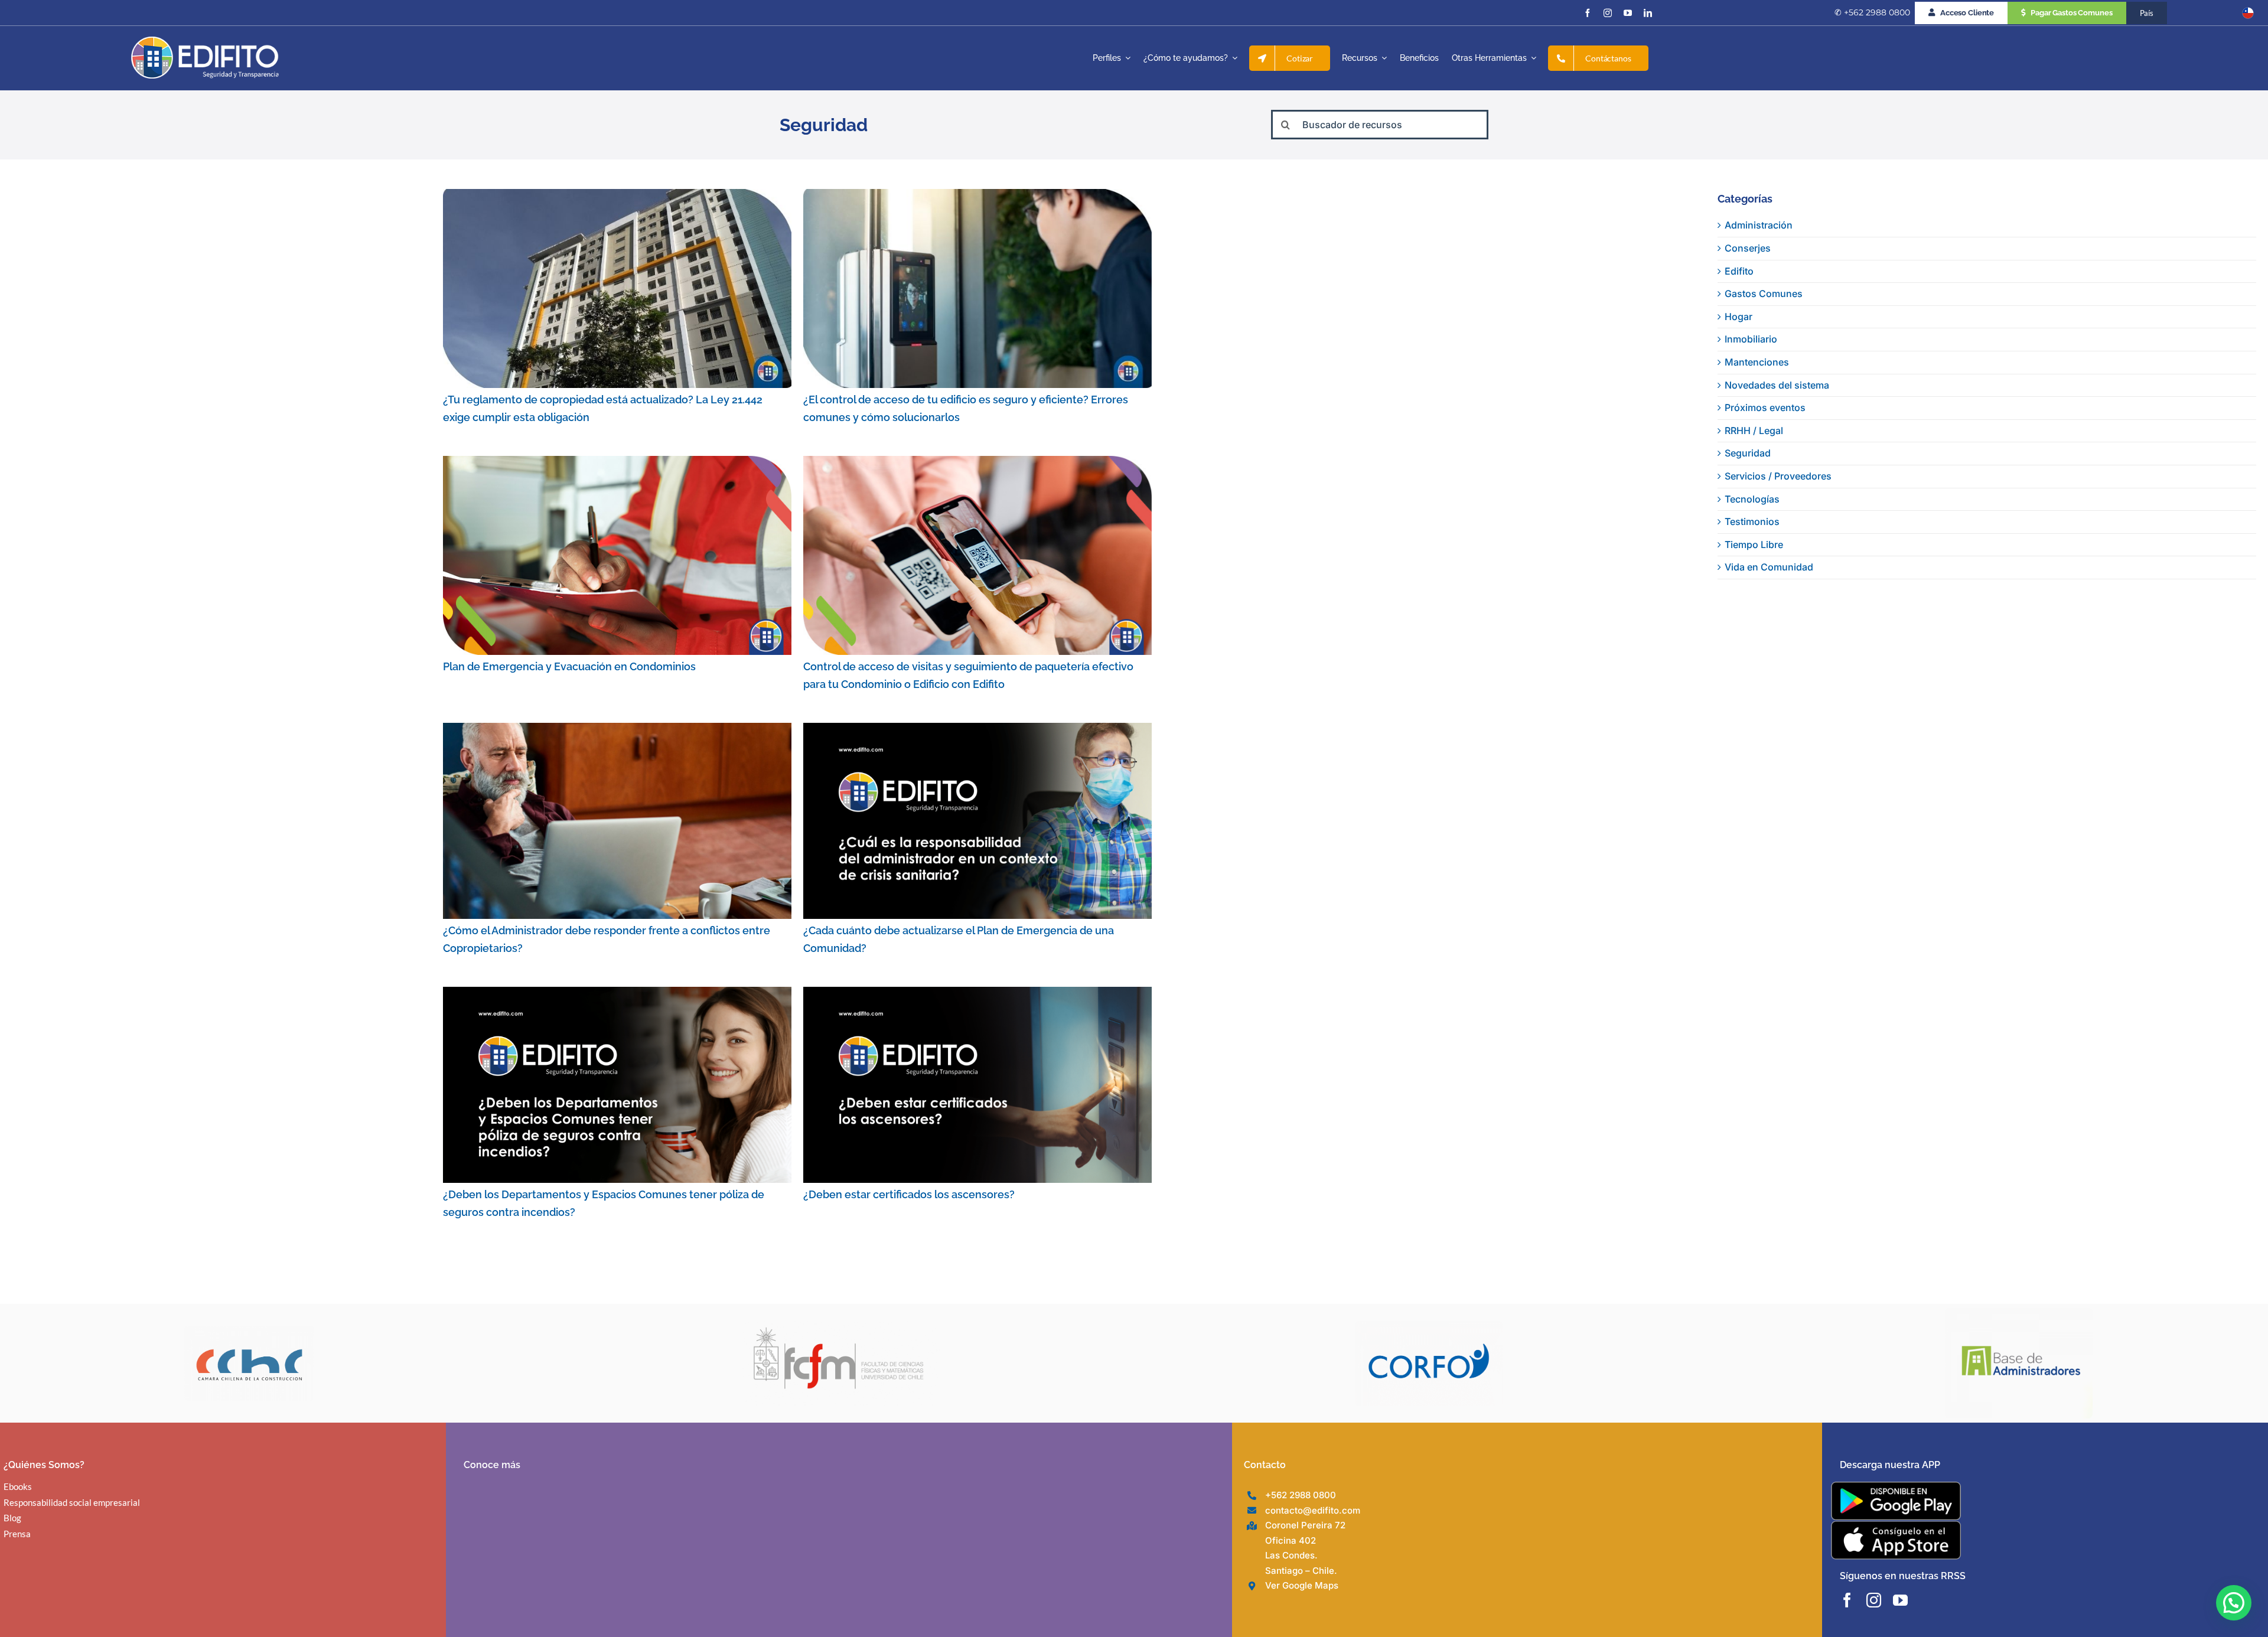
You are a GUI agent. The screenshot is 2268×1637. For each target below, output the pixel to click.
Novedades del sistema (1777, 385)
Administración (1759, 225)
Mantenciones (1757, 362)
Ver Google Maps (1302, 1585)
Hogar (1739, 317)
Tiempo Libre (1754, 544)
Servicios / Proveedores (1778, 476)
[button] (2234, 1603)
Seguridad (1748, 453)
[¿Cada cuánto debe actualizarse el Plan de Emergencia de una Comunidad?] (977, 821)
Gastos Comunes (1764, 294)
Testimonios (1752, 521)
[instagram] (1608, 13)
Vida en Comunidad (1769, 567)
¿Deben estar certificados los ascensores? (909, 1194)
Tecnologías (1752, 499)
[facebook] (1588, 13)
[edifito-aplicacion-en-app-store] (1896, 1525)
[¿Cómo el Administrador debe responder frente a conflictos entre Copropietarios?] (617, 821)
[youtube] (1628, 13)
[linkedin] (1648, 13)
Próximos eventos (1765, 407)
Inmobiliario (1751, 339)
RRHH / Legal (1754, 431)
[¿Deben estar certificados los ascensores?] (977, 1085)
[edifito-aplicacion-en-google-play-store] (1896, 1486)
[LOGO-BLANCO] (205, 41)
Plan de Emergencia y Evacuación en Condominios (569, 666)
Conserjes (1748, 248)
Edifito (1739, 271)
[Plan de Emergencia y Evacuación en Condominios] (617, 555)
